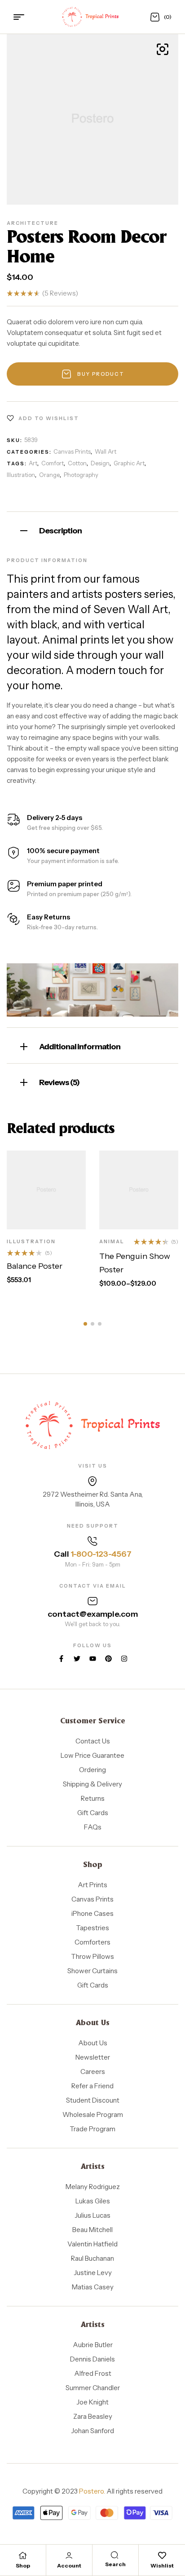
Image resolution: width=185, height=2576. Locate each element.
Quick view (57, 1220)
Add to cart (55, 1199)
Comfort (53, 463)
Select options (152, 1199)
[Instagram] (124, 1659)
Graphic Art (129, 463)
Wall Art (106, 451)
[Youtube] (93, 1659)
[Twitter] (77, 1659)
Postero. (92, 2491)
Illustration (21, 475)
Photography (81, 475)
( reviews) (60, 293)
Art (33, 463)
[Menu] (22, 17)
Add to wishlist (49, 418)
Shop (23, 2565)
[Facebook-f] (61, 1659)
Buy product (101, 374)
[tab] (92, 530)
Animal (112, 1241)
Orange (49, 475)
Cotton (77, 463)
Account (69, 2565)
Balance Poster (35, 1266)
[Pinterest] (108, 1659)
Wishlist (162, 2565)
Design (100, 463)
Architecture (33, 223)
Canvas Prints (72, 451)
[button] (85, 1324)
